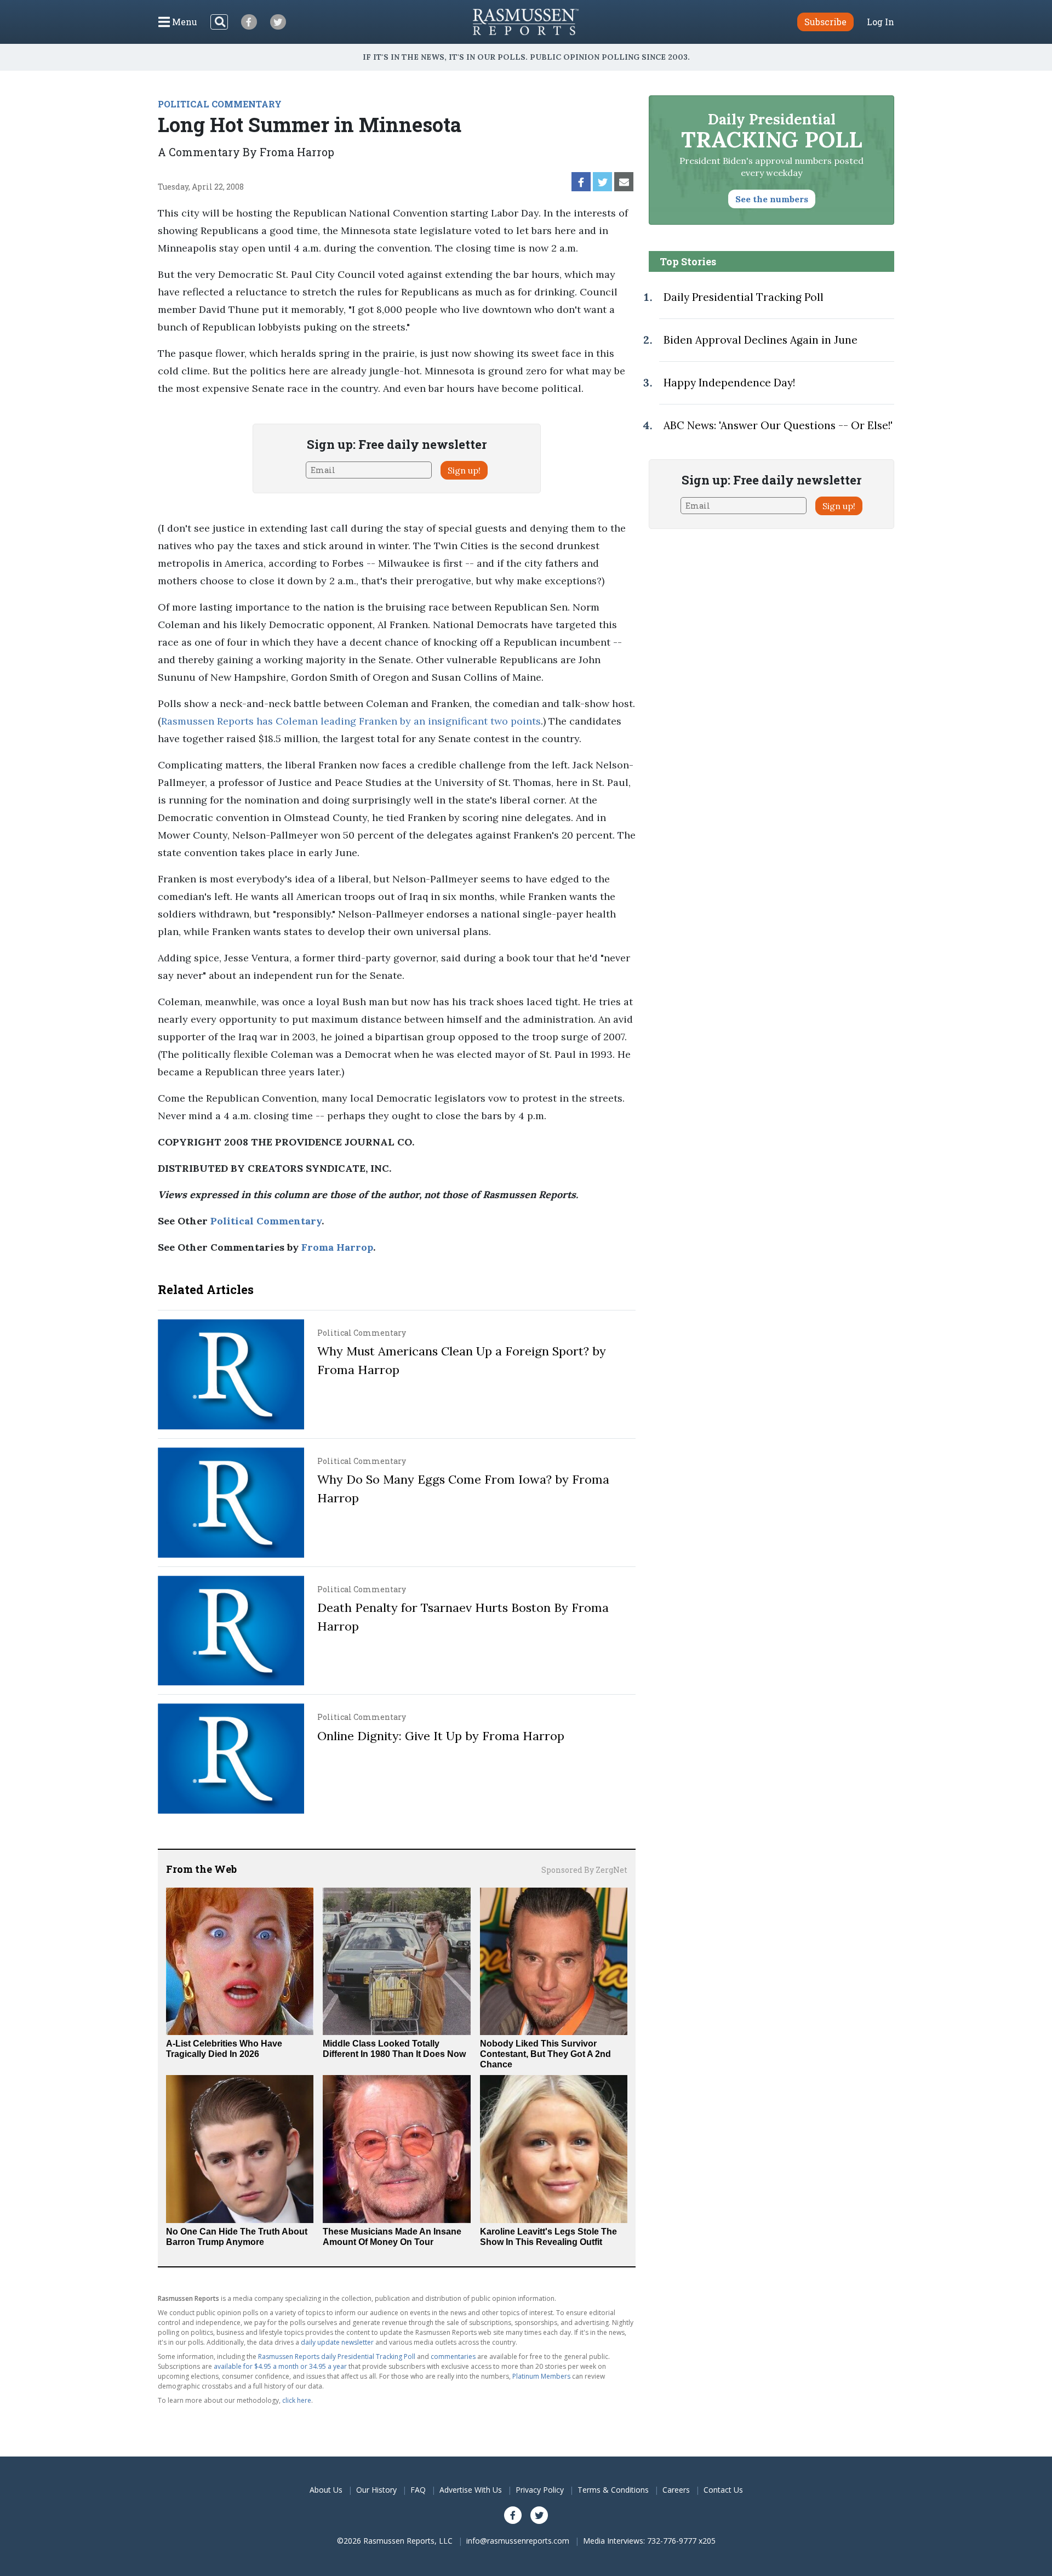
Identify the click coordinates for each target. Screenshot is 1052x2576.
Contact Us (723, 2490)
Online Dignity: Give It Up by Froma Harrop (441, 1736)
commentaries (453, 2356)
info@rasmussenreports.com (518, 2541)
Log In (881, 22)
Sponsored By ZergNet (584, 1870)
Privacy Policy (540, 2490)
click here (297, 2400)
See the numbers (772, 199)
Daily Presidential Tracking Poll (744, 297)
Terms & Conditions (613, 2490)
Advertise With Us (471, 2490)
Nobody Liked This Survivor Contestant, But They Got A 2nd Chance (545, 2054)
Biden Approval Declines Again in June (761, 340)
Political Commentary (266, 1221)
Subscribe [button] (825, 22)
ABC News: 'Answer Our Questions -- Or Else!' (778, 425)
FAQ (418, 2490)
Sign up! (464, 470)
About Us (326, 2490)
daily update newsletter (337, 2342)
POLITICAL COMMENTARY (220, 104)
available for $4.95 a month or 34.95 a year (280, 2366)
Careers (676, 2490)
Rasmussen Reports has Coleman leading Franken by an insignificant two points (351, 721)
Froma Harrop (337, 1247)
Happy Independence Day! (729, 383)
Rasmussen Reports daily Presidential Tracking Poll (337, 2356)
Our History (376, 2490)
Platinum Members (541, 2376)
